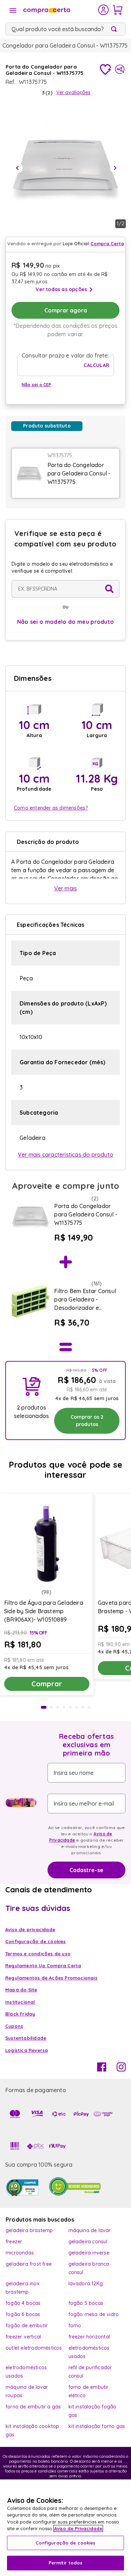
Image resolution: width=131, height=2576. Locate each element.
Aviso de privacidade (30, 1929)
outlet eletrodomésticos (34, 2348)
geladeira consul (88, 2242)
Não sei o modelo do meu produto (66, 622)
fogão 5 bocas (86, 2303)
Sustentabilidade (26, 2038)
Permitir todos (66, 2563)
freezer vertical (23, 2337)
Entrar (104, 10)
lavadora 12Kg (86, 2284)
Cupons (14, 2026)
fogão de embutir (27, 2326)
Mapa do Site (21, 1990)
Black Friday (20, 2014)
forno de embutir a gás (33, 2407)
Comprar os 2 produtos (87, 1421)
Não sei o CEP (37, 385)
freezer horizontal (89, 2337)
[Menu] (13, 10)
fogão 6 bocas (23, 2314)
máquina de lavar (90, 2230)
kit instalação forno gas (97, 2426)
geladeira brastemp (29, 2230)
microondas (20, 2253)
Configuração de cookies (66, 2543)
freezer (14, 2242)
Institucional (20, 2002)
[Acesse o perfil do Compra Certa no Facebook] (102, 2069)
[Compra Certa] (60, 10)
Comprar (47, 1684)
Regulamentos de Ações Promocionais (51, 1978)
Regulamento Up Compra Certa (43, 1965)
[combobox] (65, 29)
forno (75, 2326)
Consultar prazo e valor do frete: (65, 355)
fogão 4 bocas (23, 2303)
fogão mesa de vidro (94, 2314)
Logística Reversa (27, 2050)
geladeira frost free (29, 2264)
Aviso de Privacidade (78, 2528)
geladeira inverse (89, 2253)
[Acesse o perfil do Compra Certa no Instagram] (121, 2069)
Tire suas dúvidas (38, 1908)
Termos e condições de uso (38, 1954)
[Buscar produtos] (115, 29)
